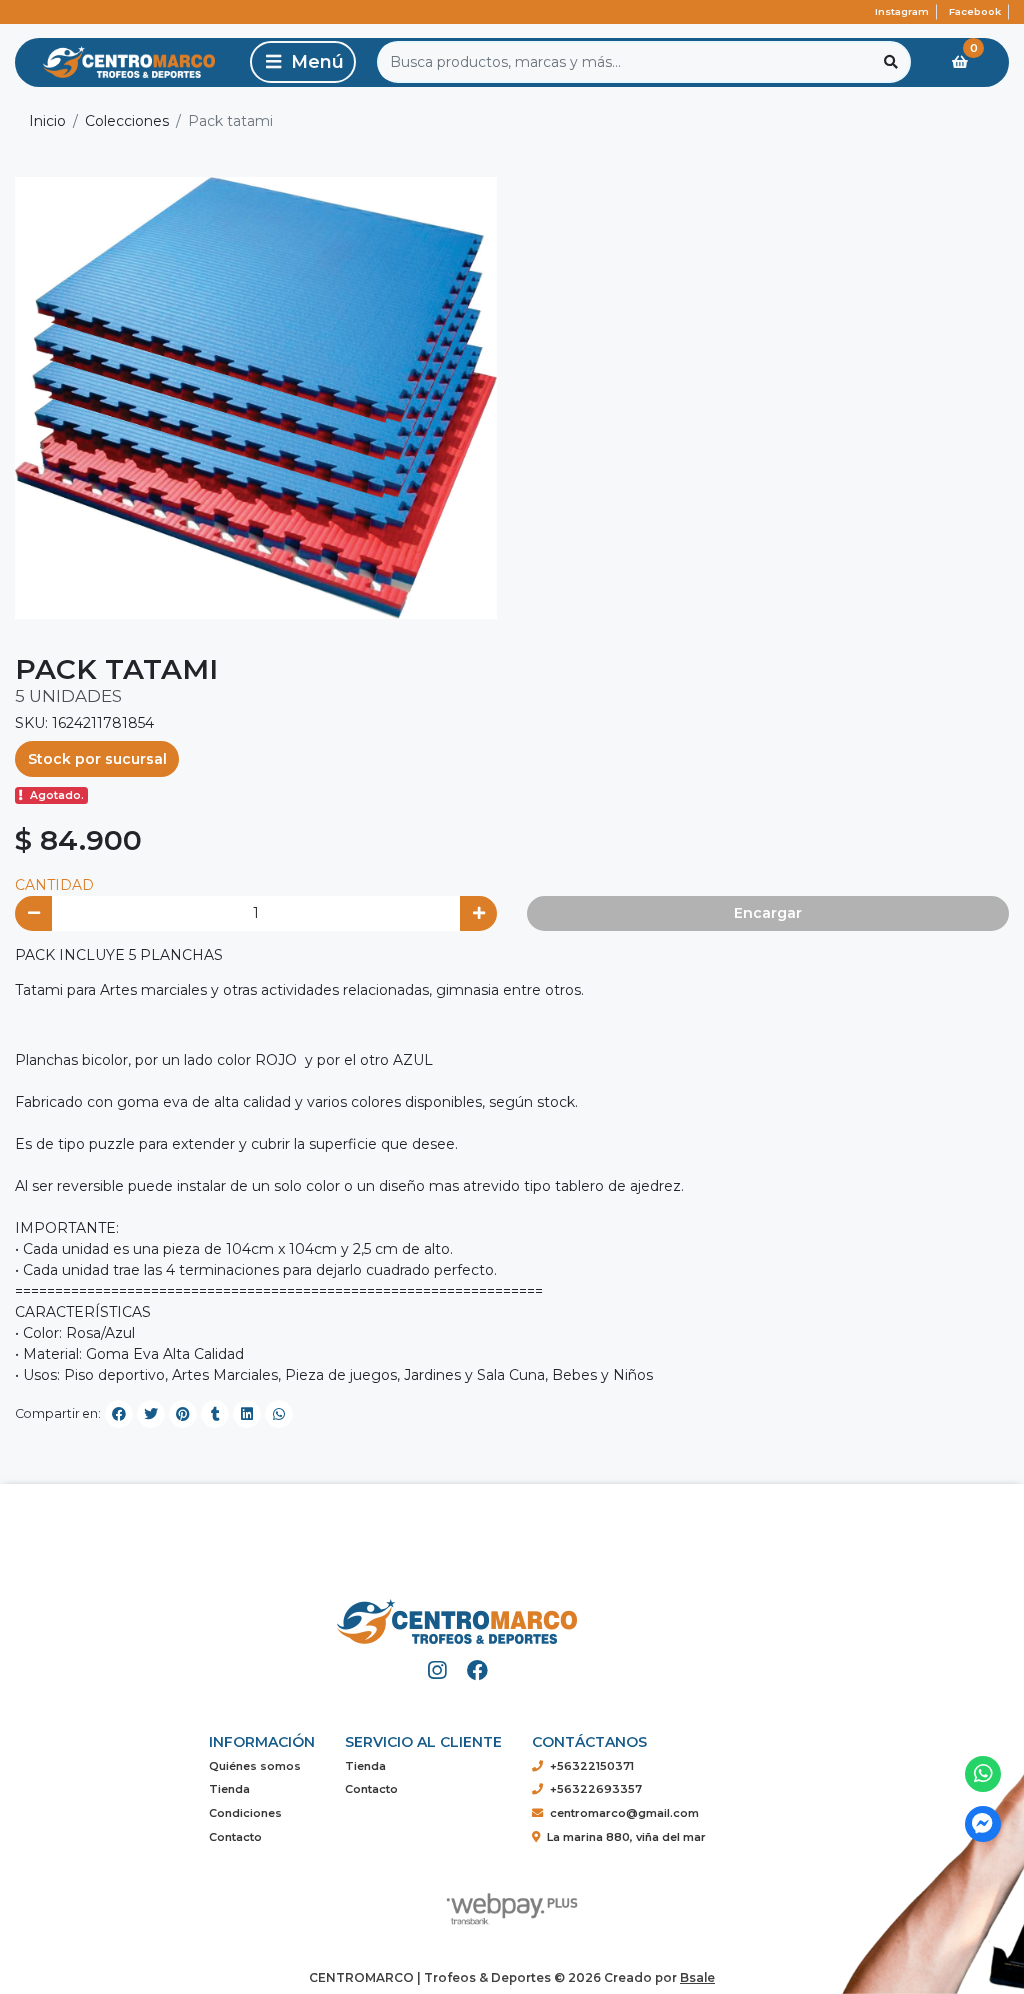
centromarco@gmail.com (624, 1813)
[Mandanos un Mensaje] (983, 1824)
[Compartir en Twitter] (151, 1414)
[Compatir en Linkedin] (247, 1414)
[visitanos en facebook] (477, 1670)
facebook (975, 11)
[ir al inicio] (457, 1614)
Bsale (697, 1977)
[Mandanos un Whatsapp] (983, 1774)
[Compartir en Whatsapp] (279, 1414)
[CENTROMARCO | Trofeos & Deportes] (129, 62)
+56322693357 (596, 1789)
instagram (902, 11)
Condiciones (245, 1813)
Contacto (235, 1837)
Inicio (47, 121)
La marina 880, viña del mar (626, 1837)
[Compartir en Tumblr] (215, 1414)
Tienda (229, 1789)
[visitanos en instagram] (437, 1670)
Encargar (768, 913)
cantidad (54, 885)
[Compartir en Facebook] (119, 1414)
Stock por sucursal (97, 759)
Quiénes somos (255, 1766)
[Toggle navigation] (303, 62)
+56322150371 (592, 1766)
